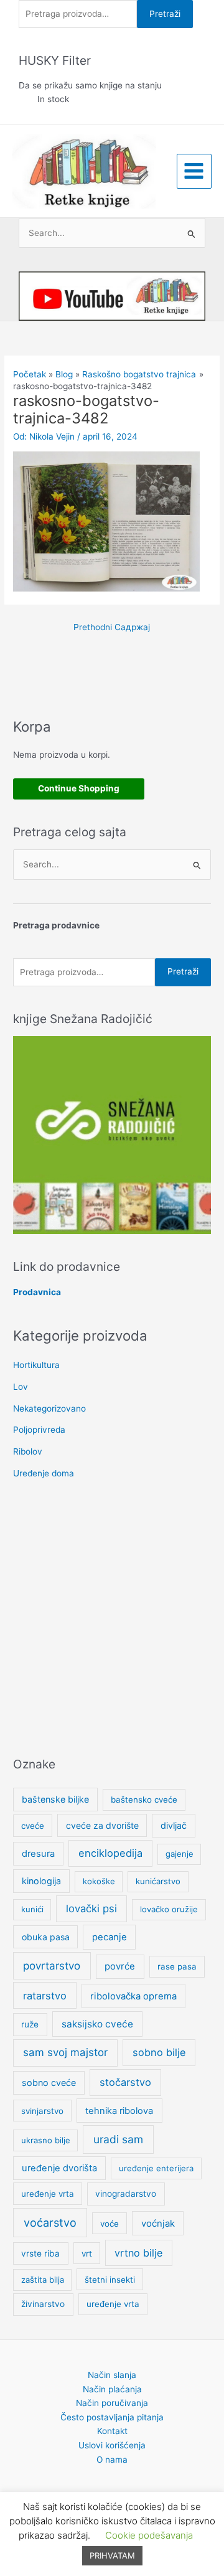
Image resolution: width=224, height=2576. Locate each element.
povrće (120, 1966)
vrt (87, 2253)
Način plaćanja (112, 2389)
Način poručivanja (112, 2403)
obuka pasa (46, 1937)
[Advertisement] (112, 1620)
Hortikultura (36, 1365)
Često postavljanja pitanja (112, 2417)
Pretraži (165, 14)
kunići (32, 1909)
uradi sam (118, 2139)
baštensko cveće (144, 1800)
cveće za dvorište (102, 1825)
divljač (174, 1825)
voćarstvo (50, 2223)
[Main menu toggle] (194, 171)
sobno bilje (159, 2052)
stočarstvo (125, 2082)
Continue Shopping (79, 788)
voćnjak (158, 2224)
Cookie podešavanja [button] (149, 2535)
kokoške (99, 1881)
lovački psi (91, 1908)
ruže (30, 2024)
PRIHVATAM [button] (112, 2555)
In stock (53, 99)
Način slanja (112, 2375)
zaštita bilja (43, 2280)
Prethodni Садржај (112, 627)
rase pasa (177, 1966)
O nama (112, 2460)
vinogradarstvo (126, 2194)
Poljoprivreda (39, 1430)
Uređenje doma (44, 1473)
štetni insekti (110, 2280)
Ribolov (28, 1451)
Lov (21, 1387)
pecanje (110, 1937)
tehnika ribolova (119, 2111)
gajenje (180, 1854)
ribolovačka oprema (133, 1996)
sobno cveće (49, 2083)
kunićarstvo (158, 1881)
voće (110, 2224)
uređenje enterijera (156, 2168)
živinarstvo (43, 2304)
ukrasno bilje (46, 2140)
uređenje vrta (48, 2194)
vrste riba (40, 2253)
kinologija (41, 1881)
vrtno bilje (138, 2253)
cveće (33, 1826)
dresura (38, 1854)
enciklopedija (110, 1853)
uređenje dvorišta (59, 2168)
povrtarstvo (52, 1965)
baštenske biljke (55, 1799)
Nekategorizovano (49, 1408)
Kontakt (112, 2431)
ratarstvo (45, 1996)
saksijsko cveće (97, 2024)
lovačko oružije (169, 1909)
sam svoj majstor (65, 2052)
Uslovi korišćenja (112, 2445)
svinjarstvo (42, 2111)
